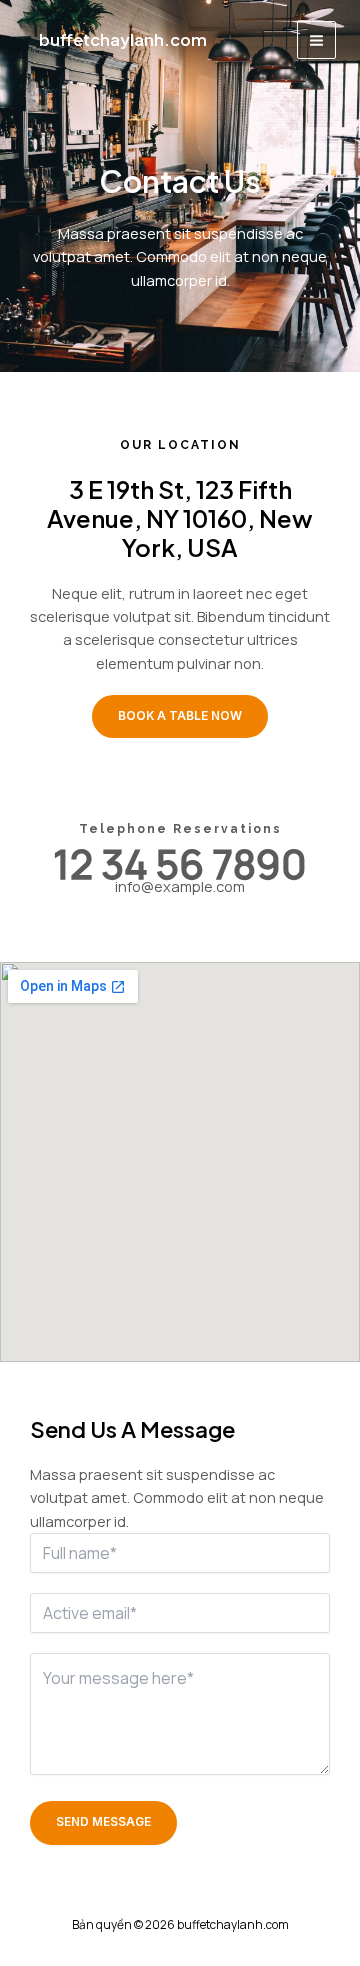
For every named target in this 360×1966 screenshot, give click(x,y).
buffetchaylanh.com (123, 39)
